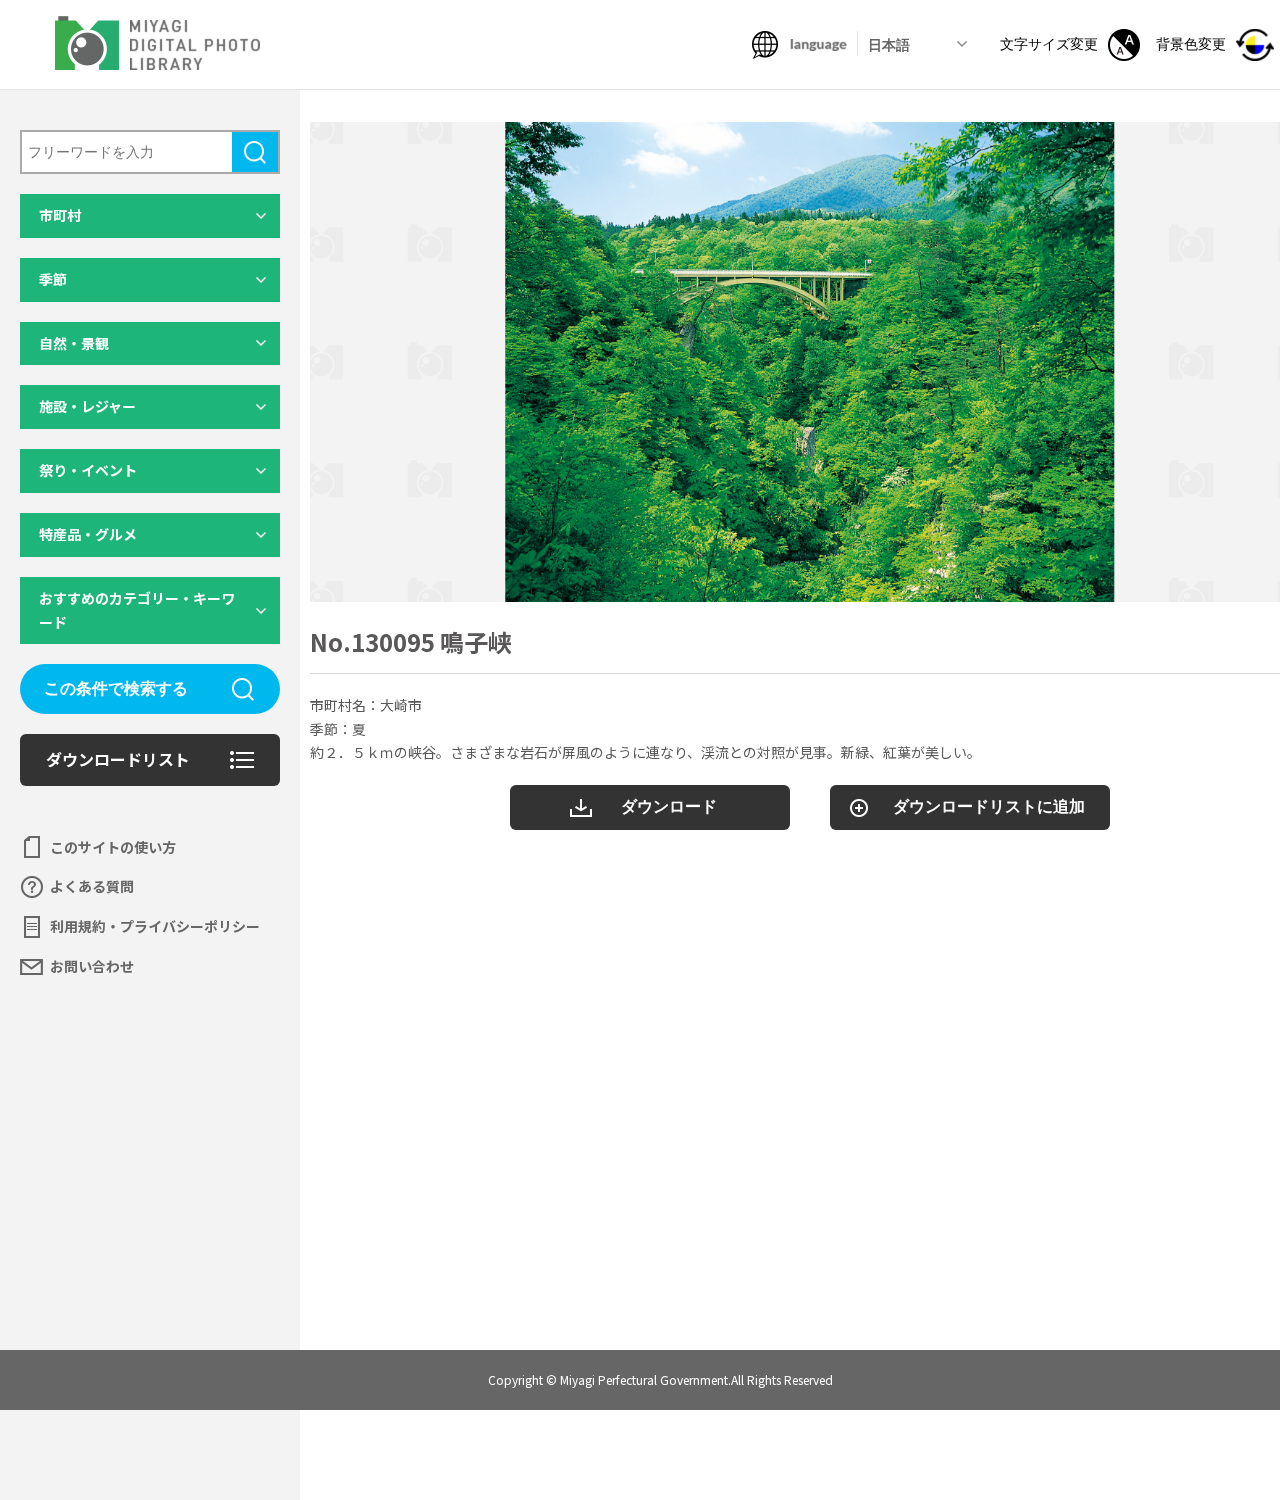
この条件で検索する (116, 688)
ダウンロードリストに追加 (989, 806)
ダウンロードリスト (118, 759)
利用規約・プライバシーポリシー (155, 926)
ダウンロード (669, 806)
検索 (255, 152)
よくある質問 (92, 886)
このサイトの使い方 (113, 847)
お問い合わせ (92, 966)
